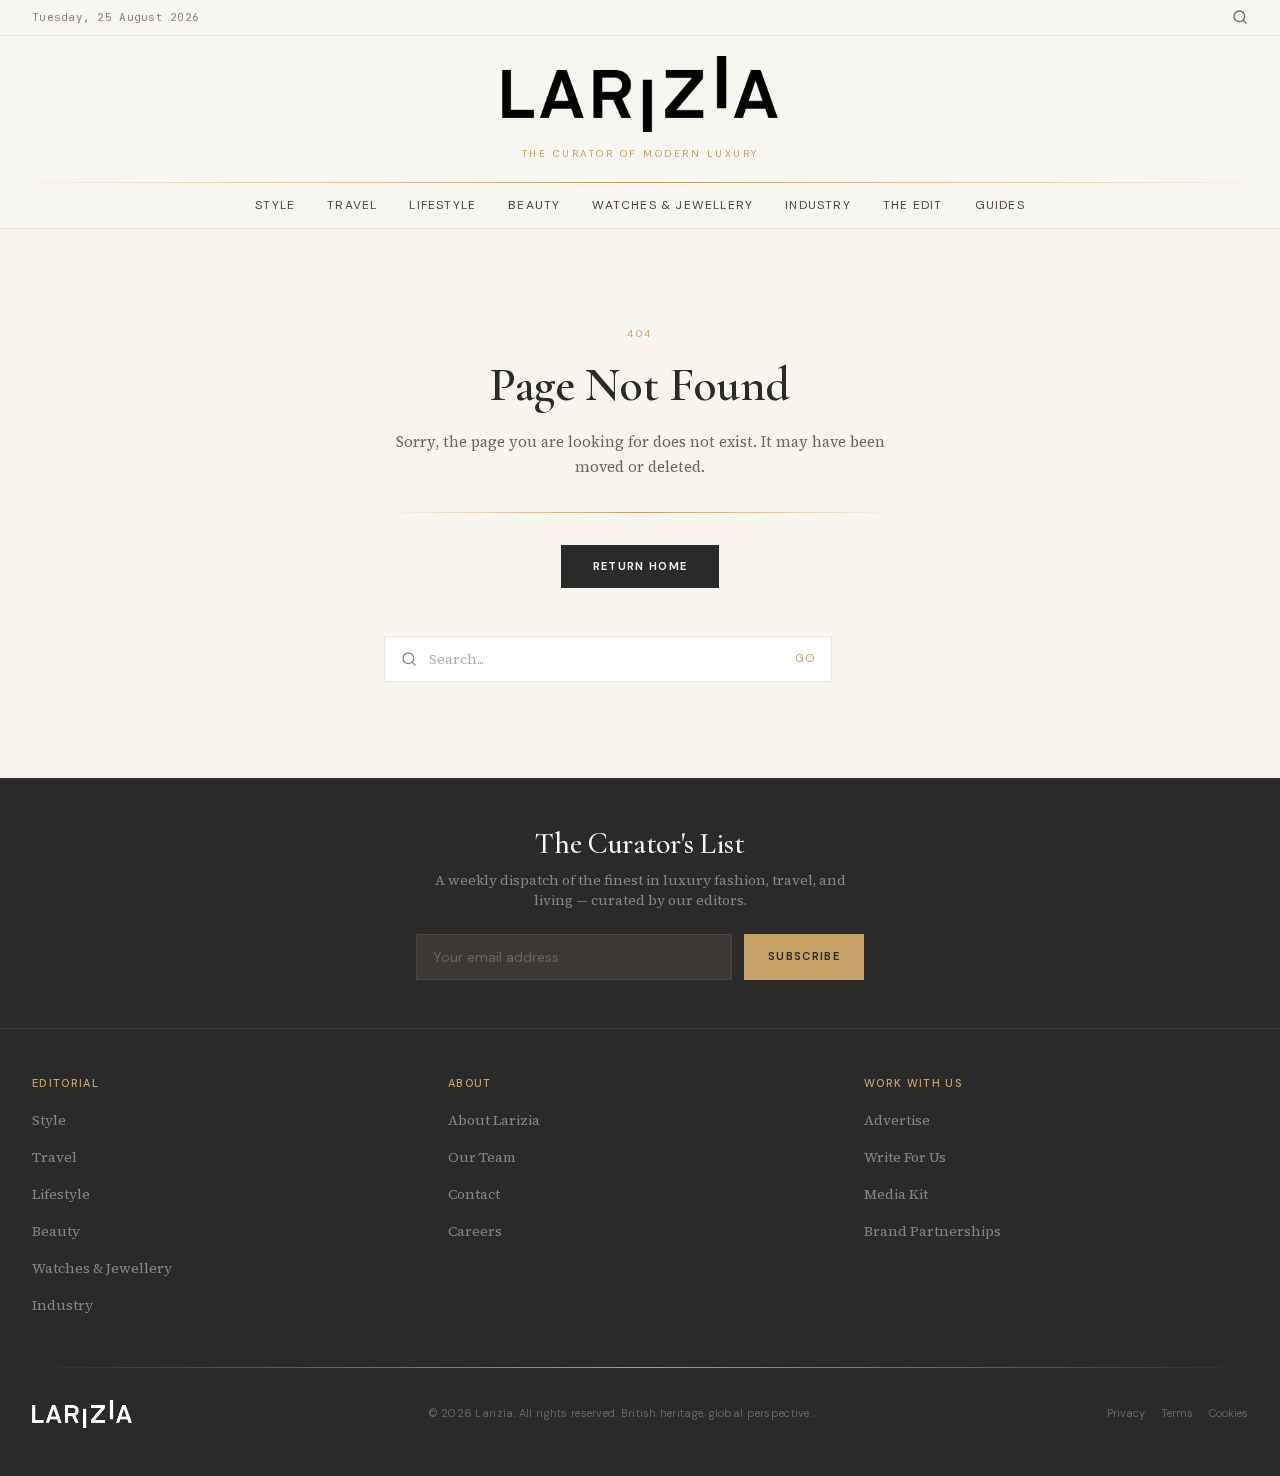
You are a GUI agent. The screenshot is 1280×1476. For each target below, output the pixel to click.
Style (275, 205)
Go (805, 658)
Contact (474, 1194)
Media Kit (896, 1194)
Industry (818, 205)
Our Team (482, 1157)
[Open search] (1240, 17)
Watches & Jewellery (672, 205)
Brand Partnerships (932, 1231)
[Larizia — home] (639, 94)
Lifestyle (442, 205)
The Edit (913, 205)
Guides (1000, 205)
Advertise (897, 1120)
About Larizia (494, 1120)
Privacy (1126, 1413)
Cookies (1228, 1413)
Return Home (640, 566)
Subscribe (804, 956)
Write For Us (905, 1157)
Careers (475, 1231)
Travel (352, 205)
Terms (1177, 1413)
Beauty (534, 205)
